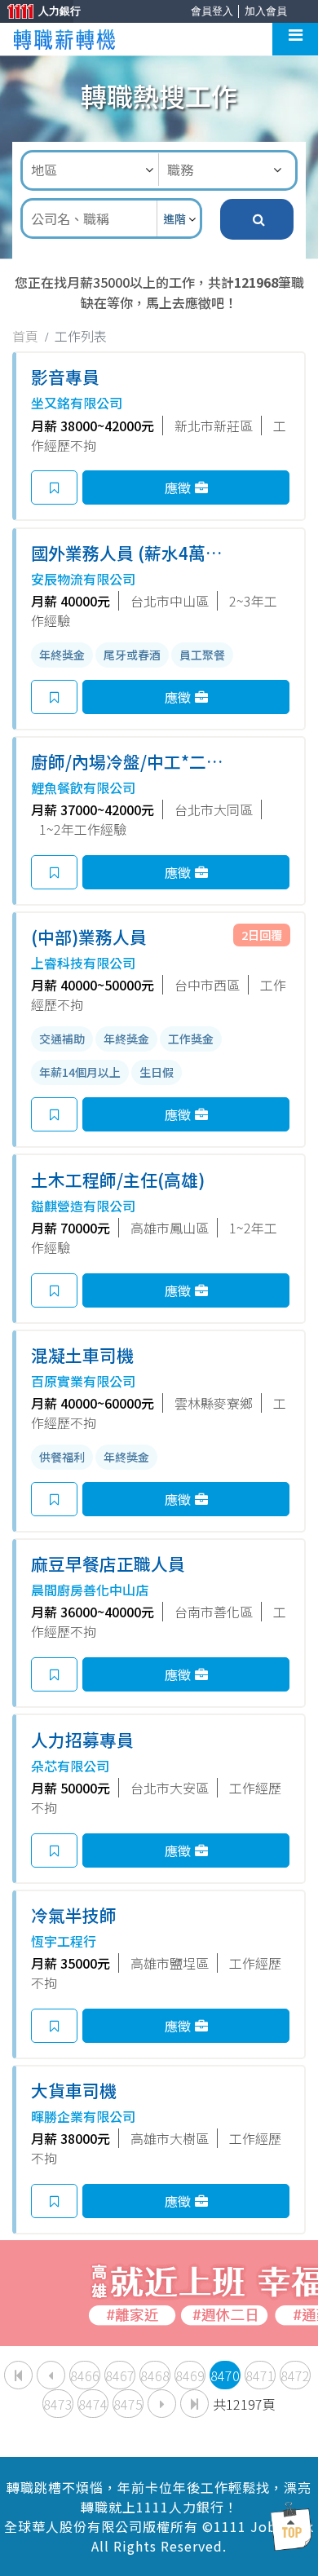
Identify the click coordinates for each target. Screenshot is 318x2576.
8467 (120, 2375)
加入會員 (266, 11)
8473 (58, 2404)
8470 (225, 2375)
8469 (190, 2375)
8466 (85, 2375)
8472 (295, 2375)
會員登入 (212, 11)
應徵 (178, 487)
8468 (155, 2375)
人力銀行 (37, 13)
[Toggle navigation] (295, 39)
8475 (128, 2404)
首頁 (25, 336)
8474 (93, 2404)
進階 (176, 218)
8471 (260, 2375)
